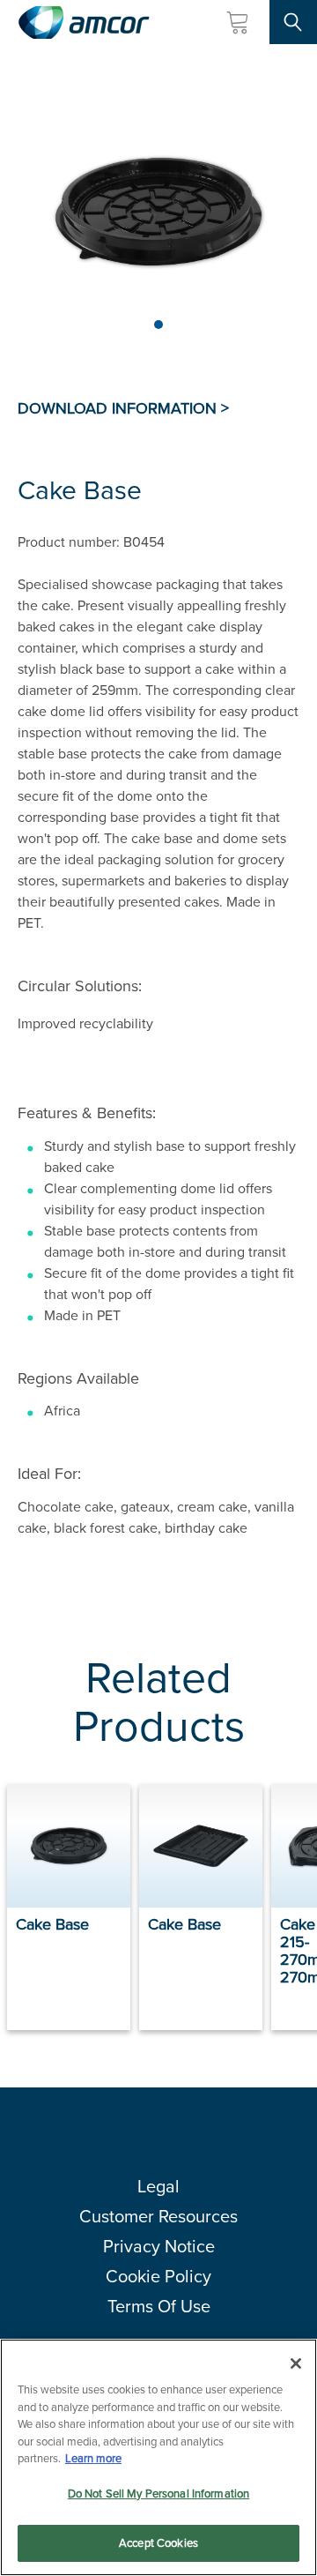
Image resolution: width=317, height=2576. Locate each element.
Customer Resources (158, 2216)
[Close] (296, 2363)
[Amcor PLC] (84, 22)
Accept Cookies (158, 2543)
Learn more (93, 2458)
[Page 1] (158, 325)
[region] (158, 2457)
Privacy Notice (159, 2246)
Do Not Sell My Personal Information (159, 2494)
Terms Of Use (159, 2306)
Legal (158, 2186)
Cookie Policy (158, 2276)
